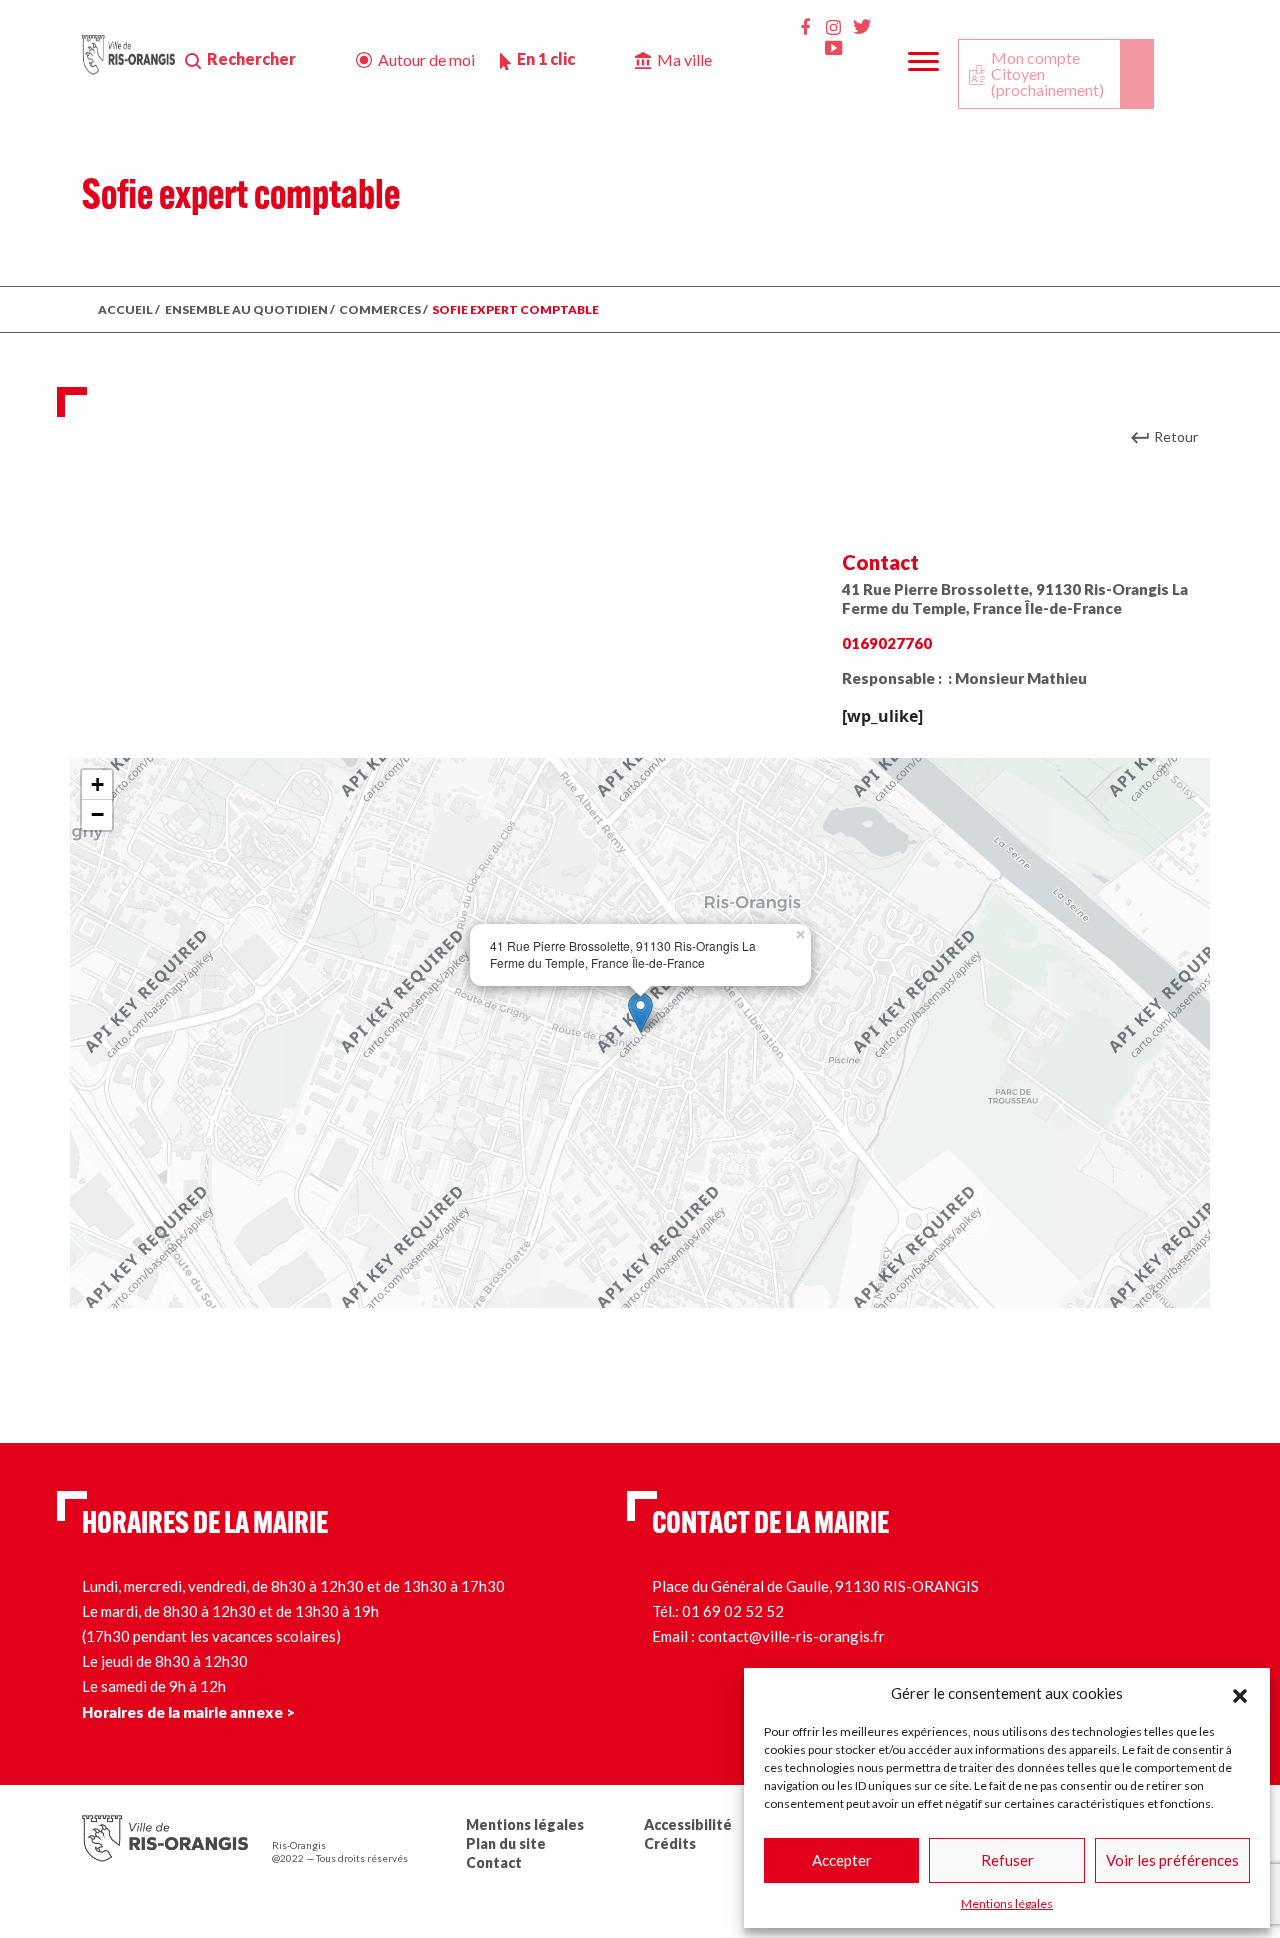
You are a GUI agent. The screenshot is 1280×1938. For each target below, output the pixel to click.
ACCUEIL (125, 309)
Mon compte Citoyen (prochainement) (1047, 73)
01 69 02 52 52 (733, 1611)
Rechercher (251, 58)
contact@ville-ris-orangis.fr (791, 1636)
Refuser (1007, 1860)
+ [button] (97, 784)
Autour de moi (426, 59)
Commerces (380, 309)
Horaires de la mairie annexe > (188, 1712)
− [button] (97, 814)
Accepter (842, 1860)
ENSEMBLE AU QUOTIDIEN (246, 309)
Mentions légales (1007, 1903)
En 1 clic (546, 58)
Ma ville (684, 59)
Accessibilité (688, 1824)
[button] (1240, 1693)
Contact (494, 1862)
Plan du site (506, 1843)
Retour (1176, 436)
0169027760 (887, 643)
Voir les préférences (1172, 1860)
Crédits (670, 1843)
